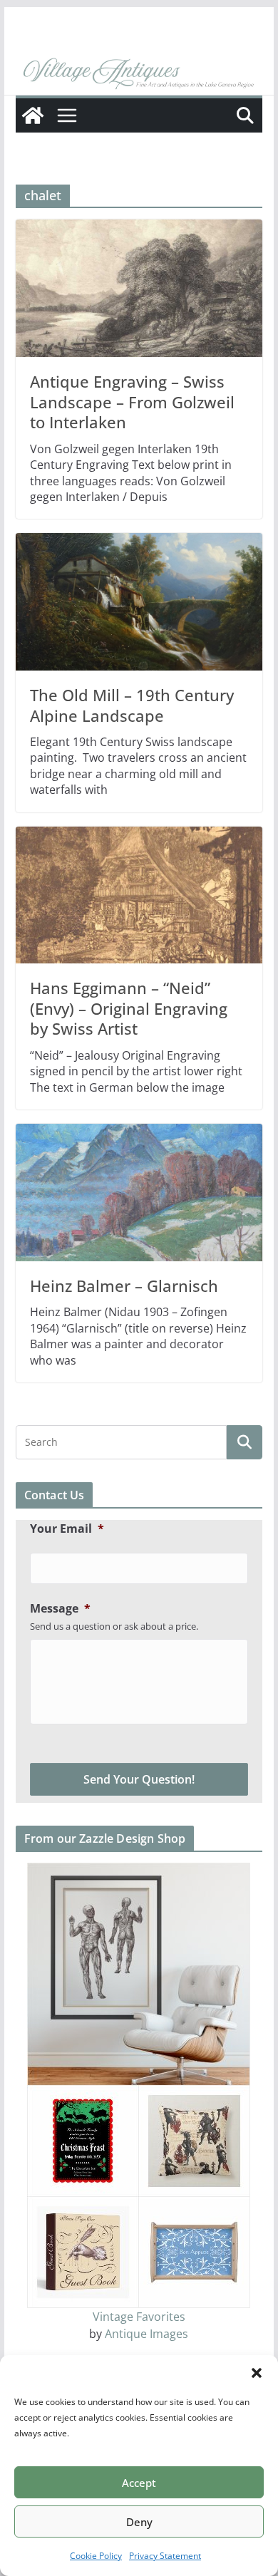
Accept (139, 2483)
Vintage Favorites (139, 2317)
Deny (139, 2522)
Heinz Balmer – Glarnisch (124, 1286)
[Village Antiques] (139, 75)
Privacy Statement (165, 2556)
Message (60, 1609)
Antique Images (146, 2334)
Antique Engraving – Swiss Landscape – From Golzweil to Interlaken (132, 402)
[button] (257, 2373)
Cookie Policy (96, 2556)
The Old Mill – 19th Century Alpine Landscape (132, 705)
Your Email (67, 1529)
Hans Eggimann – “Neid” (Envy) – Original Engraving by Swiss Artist (129, 1008)
